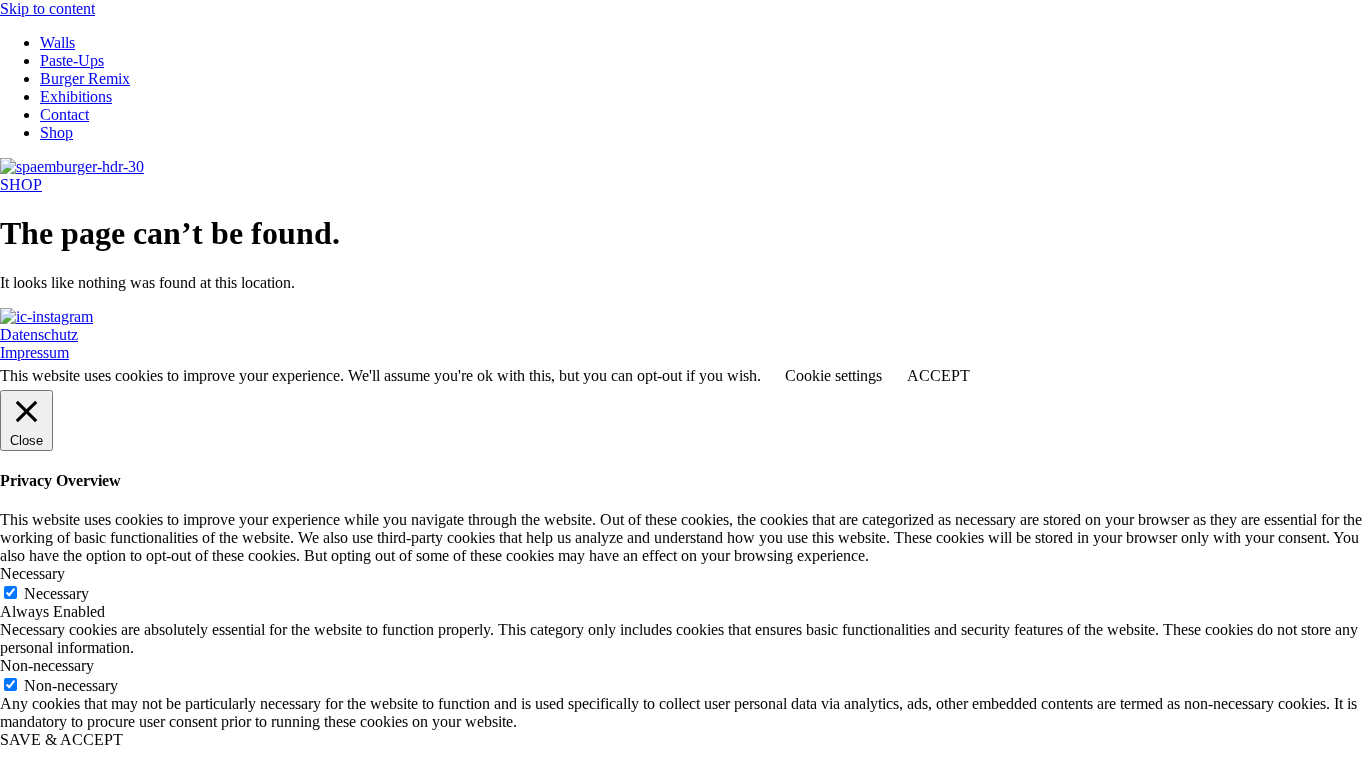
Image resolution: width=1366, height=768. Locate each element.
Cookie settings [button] (833, 375)
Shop (56, 132)
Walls (57, 42)
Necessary (56, 593)
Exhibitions (76, 96)
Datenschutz (39, 334)
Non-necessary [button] (47, 665)
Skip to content (47, 8)
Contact (64, 114)
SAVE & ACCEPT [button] (61, 739)
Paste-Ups (72, 60)
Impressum (34, 352)
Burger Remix (85, 78)
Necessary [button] (32, 573)
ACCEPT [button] (938, 375)
